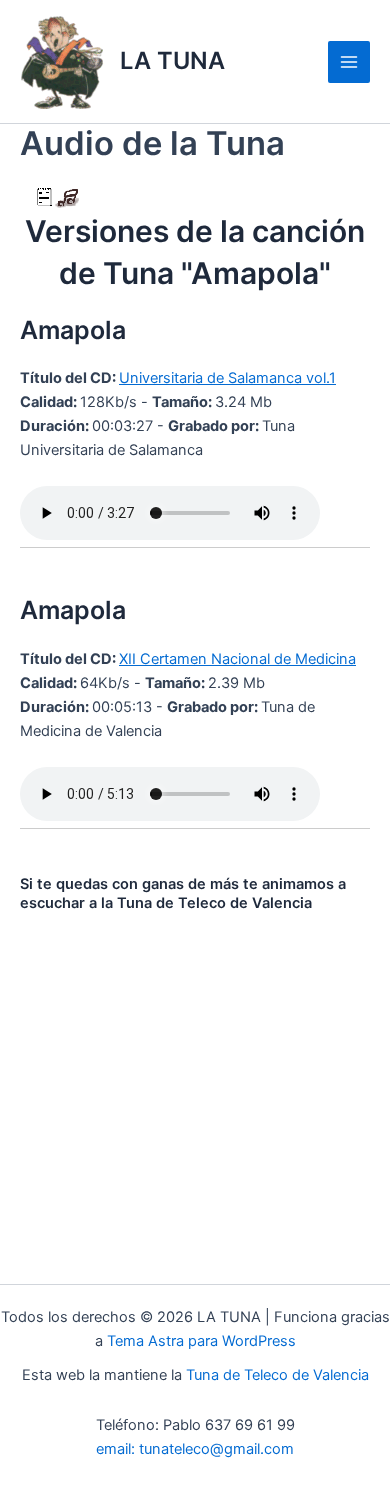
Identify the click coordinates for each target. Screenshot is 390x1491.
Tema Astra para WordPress (201, 1341)
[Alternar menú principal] (349, 62)
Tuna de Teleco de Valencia (277, 1375)
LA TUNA (172, 60)
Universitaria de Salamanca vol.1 (227, 378)
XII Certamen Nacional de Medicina (237, 659)
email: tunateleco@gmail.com (195, 1449)
